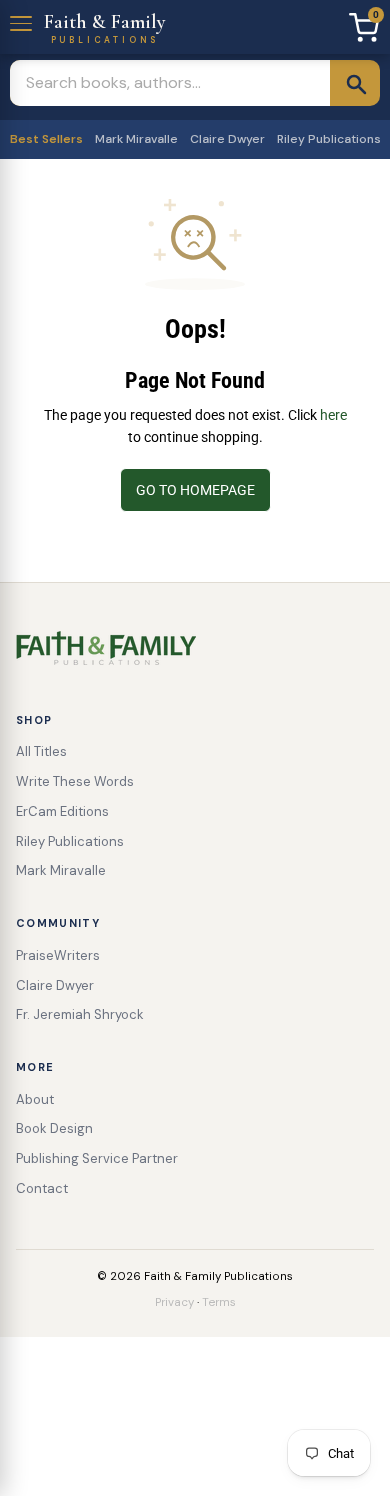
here (333, 415)
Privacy (174, 1302)
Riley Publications (329, 139)
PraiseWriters (58, 955)
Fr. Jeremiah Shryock (80, 1014)
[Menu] (22, 21)
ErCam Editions (62, 811)
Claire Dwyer (227, 139)
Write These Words (75, 781)
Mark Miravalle (136, 139)
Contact (42, 1188)
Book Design (54, 1128)
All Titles (41, 751)
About (35, 1099)
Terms (219, 1302)
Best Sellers (46, 139)
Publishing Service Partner (97, 1158)
